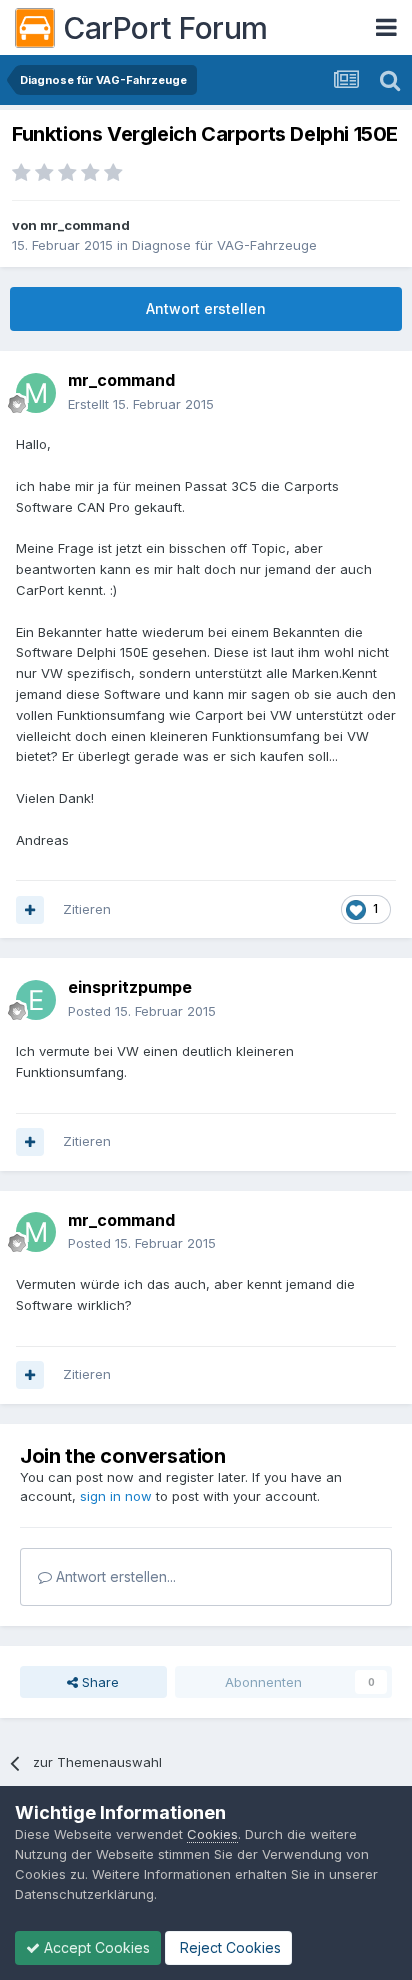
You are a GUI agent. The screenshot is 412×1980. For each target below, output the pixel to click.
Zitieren (87, 909)
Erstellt (141, 404)
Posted (142, 1011)
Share (98, 1682)
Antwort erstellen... (114, 1576)
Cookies (212, 1834)
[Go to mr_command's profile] (36, 393)
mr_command (85, 225)
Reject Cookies (228, 1947)
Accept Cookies (95, 1947)
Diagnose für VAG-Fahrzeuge (224, 245)
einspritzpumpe (130, 987)
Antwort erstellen (206, 308)
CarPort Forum (165, 28)
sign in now (116, 1496)
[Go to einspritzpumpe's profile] (36, 1000)
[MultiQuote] (30, 910)
